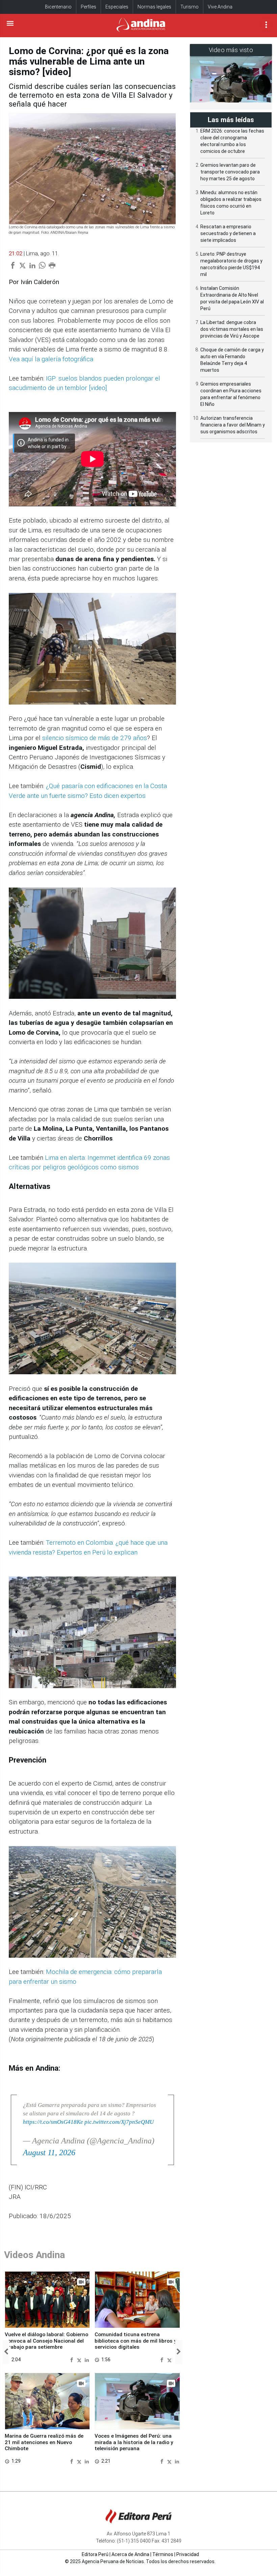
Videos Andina (34, 2255)
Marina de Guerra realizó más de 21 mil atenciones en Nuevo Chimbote (44, 2442)
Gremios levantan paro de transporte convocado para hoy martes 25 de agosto (230, 172)
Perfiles (89, 7)
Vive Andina (220, 7)
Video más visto (231, 50)
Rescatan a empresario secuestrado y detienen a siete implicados (228, 233)
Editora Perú (95, 2554)
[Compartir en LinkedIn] (87, 2359)
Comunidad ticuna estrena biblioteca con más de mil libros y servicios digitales (136, 2341)
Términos (163, 2554)
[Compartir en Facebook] (72, 2359)
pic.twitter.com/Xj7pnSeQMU (119, 2122)
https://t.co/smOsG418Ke (53, 2122)
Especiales (117, 7)
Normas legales (154, 7)
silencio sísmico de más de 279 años (95, 738)
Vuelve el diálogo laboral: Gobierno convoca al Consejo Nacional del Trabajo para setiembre (46, 2341)
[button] (6, 2352)
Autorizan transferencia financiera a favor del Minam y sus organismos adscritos (233, 425)
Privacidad (188, 2554)
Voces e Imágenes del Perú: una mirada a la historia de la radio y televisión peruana (134, 2442)
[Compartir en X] (80, 2359)
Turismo (190, 7)
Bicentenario (58, 7)
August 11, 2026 (49, 2153)
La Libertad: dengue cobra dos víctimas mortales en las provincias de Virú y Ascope (232, 329)
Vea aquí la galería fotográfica (51, 359)
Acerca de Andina (130, 2554)
